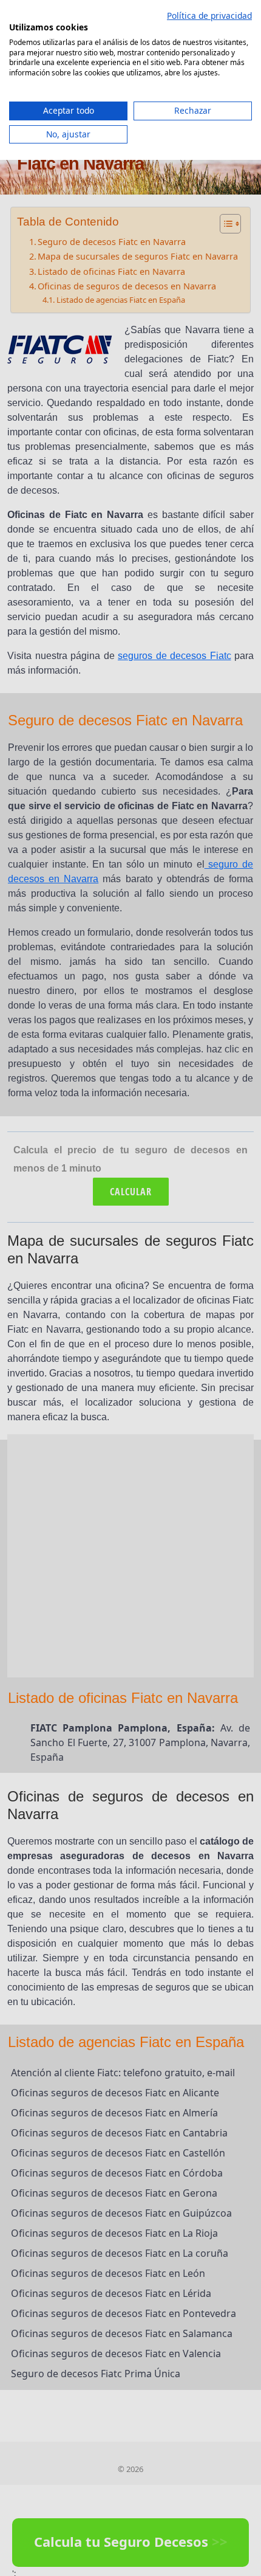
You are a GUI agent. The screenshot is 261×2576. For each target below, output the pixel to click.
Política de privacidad (209, 16)
